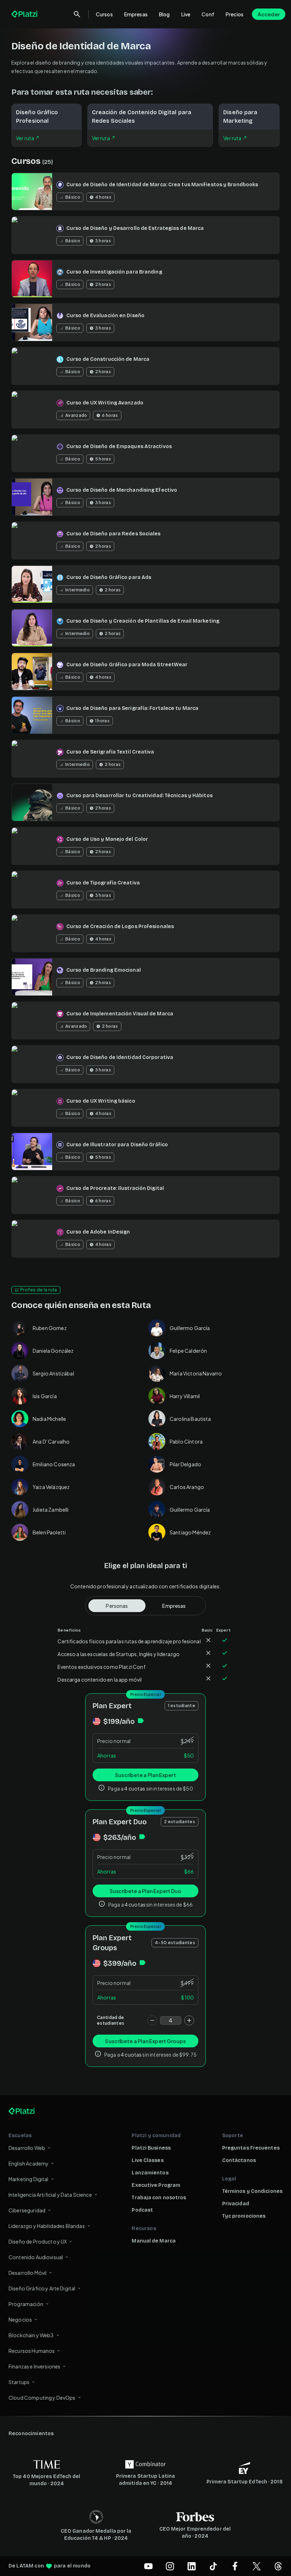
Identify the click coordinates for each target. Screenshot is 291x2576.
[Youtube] (148, 2566)
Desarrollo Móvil (28, 2273)
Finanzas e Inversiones (34, 2366)
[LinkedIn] (192, 2566)
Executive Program (156, 2185)
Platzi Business (151, 2148)
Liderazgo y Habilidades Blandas (47, 2226)
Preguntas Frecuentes (251, 2148)
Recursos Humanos (32, 2351)
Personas (117, 1606)
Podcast (142, 2210)
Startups (19, 2382)
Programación (26, 2304)
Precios (235, 14)
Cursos (104, 14)
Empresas (136, 14)
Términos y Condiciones (252, 2191)
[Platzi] (25, 14)
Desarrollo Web (27, 2148)
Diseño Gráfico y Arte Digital (42, 2288)
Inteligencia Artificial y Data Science (50, 2195)
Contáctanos (239, 2160)
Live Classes (147, 2160)
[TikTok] (213, 2566)
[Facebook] (235, 2566)
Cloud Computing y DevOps (42, 2398)
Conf (208, 14)
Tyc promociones (244, 2216)
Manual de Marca (154, 2241)
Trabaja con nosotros (159, 2198)
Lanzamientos (150, 2173)
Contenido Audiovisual (36, 2257)
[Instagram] (170, 2566)
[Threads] (278, 2566)
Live (186, 14)
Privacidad (236, 2204)
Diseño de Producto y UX (38, 2241)
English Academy (29, 2163)
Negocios (20, 2319)
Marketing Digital (29, 2179)
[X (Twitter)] (257, 2566)
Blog (164, 14)
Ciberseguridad (27, 2210)
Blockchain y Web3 (31, 2335)
